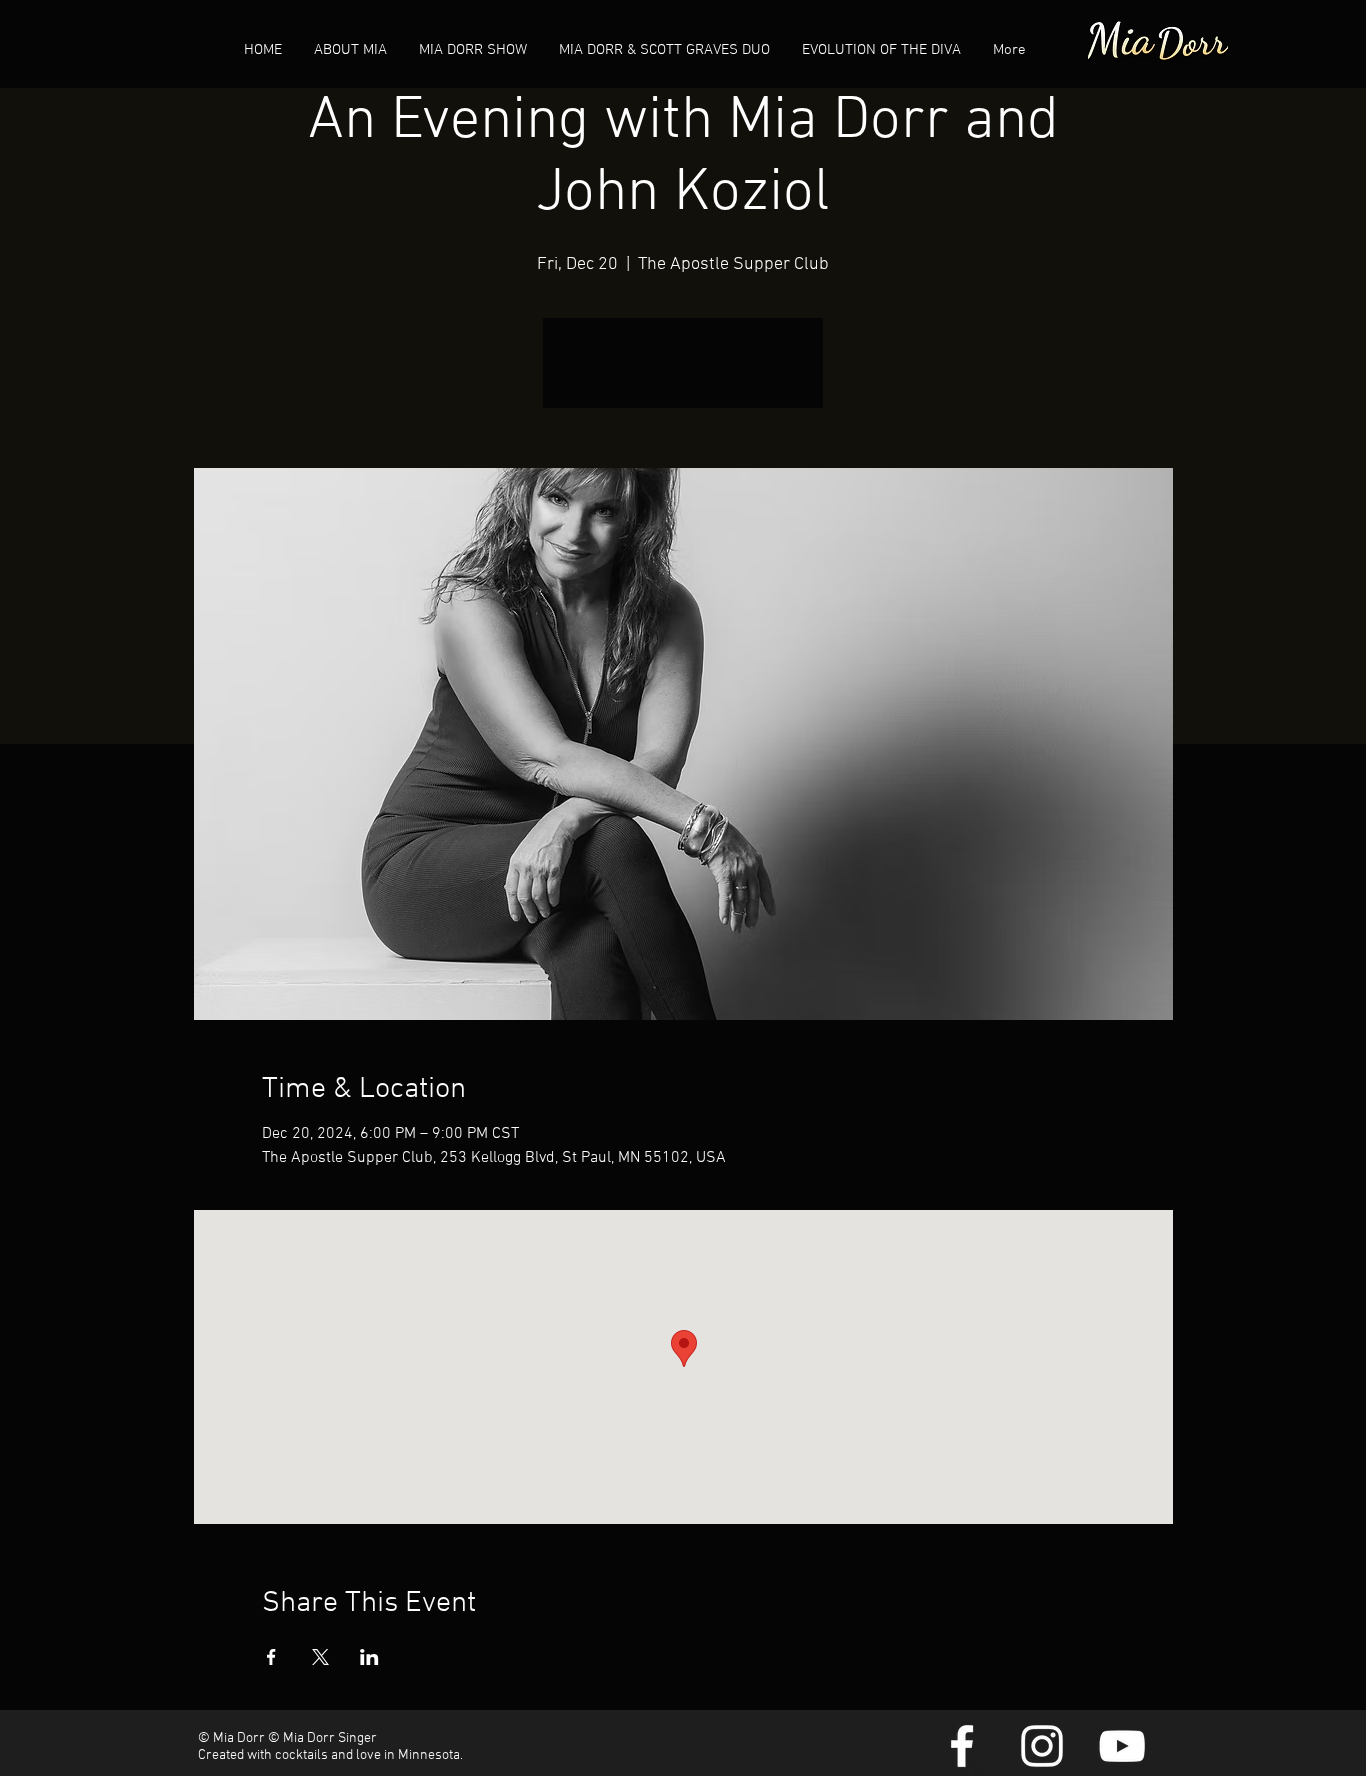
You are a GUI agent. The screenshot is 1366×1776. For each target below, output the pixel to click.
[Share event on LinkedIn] (369, 1657)
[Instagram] (1042, 1746)
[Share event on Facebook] (271, 1657)
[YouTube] (1122, 1746)
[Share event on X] (320, 1657)
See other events (683, 375)
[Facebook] (962, 1746)
